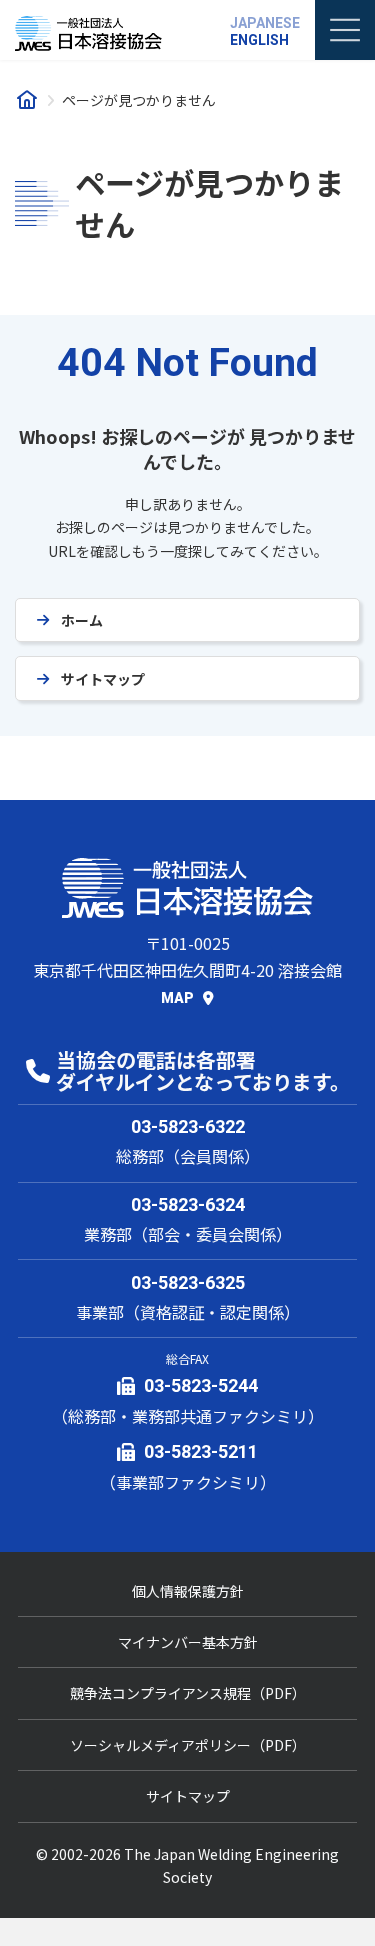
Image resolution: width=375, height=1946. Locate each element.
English (259, 40)
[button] (188, 997)
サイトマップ (103, 679)
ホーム (82, 620)
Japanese (265, 23)
